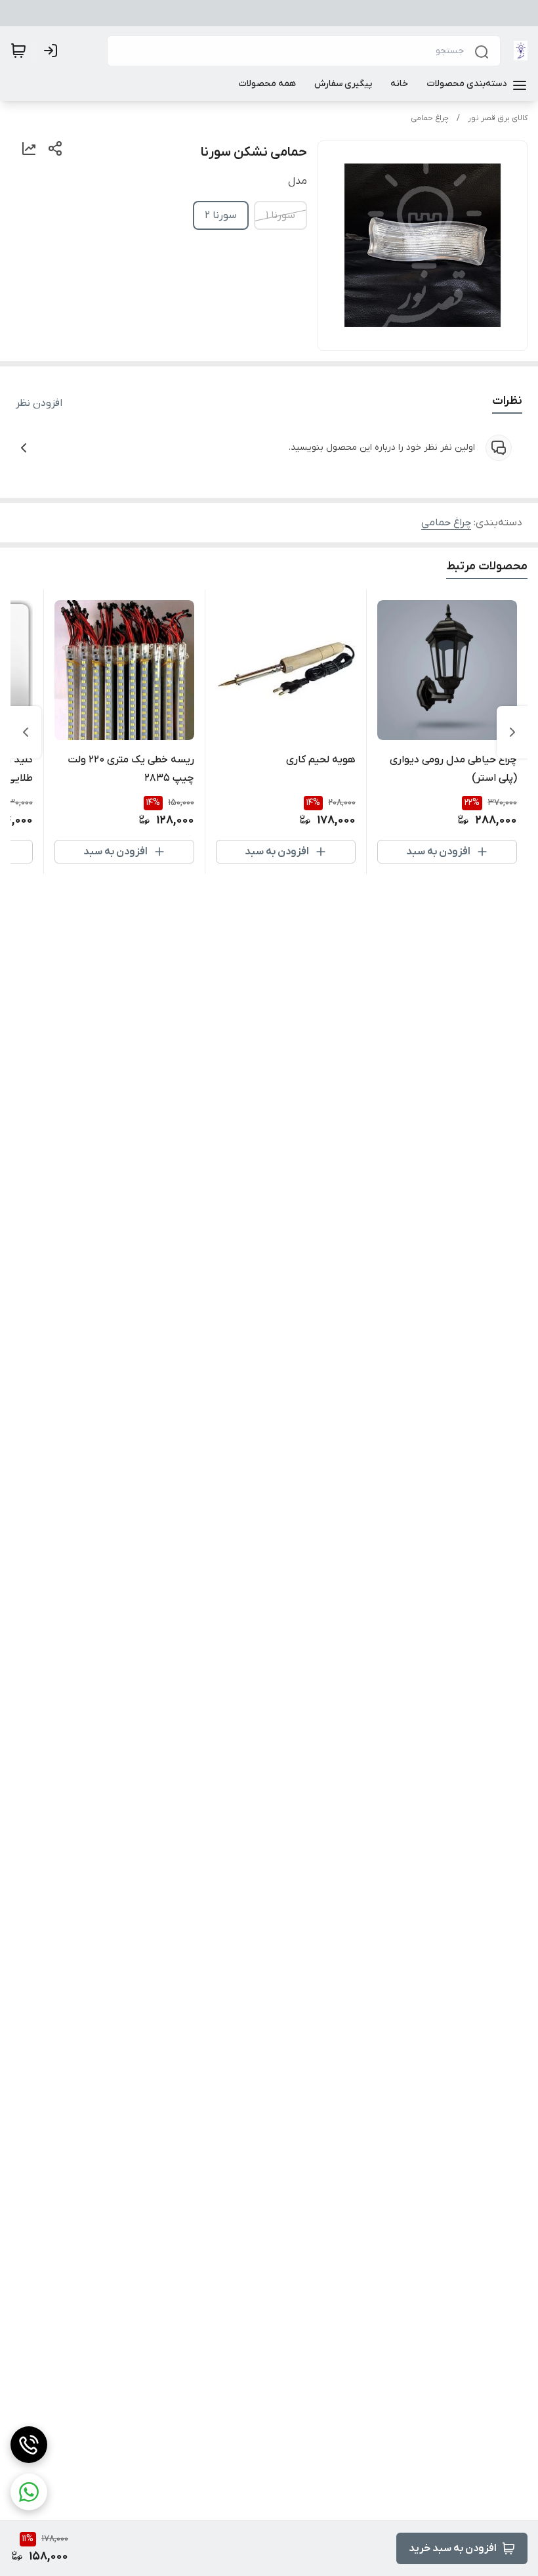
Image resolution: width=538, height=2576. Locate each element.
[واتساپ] (29, 2492)
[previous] (512, 732)
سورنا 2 (221, 215)
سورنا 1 (280, 215)
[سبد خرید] (18, 51)
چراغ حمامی (430, 118)
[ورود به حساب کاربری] (53, 51)
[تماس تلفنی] (29, 2445)
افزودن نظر (39, 403)
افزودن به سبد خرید (453, 2548)
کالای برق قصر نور (498, 118)
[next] (26, 732)
